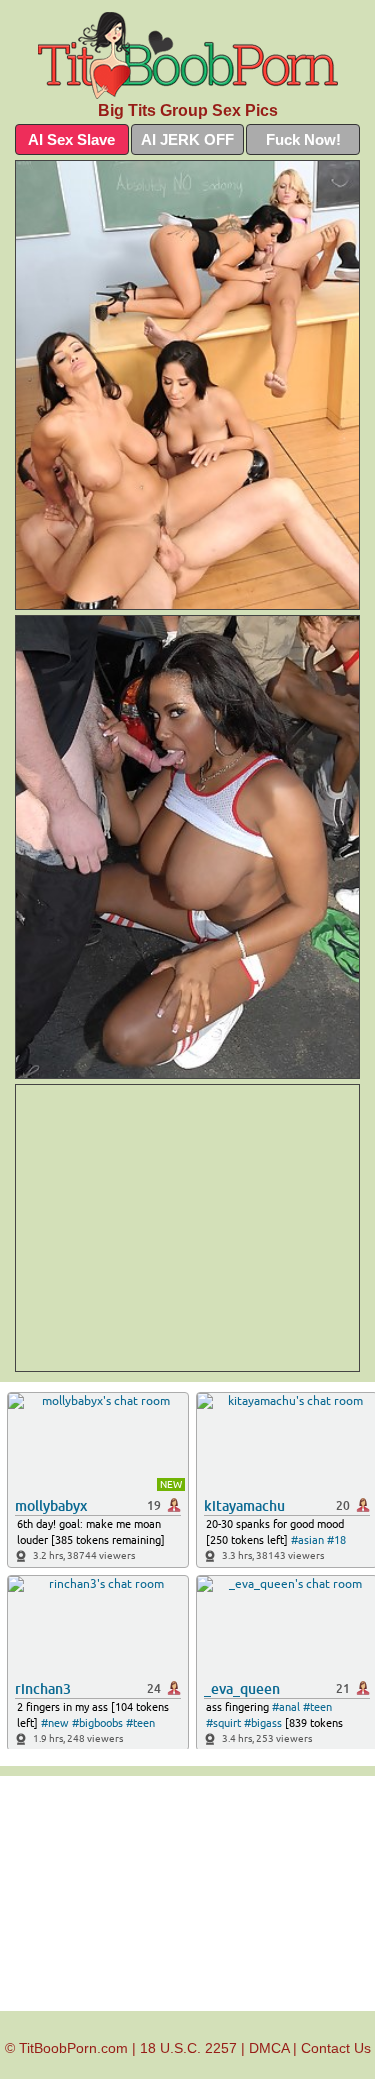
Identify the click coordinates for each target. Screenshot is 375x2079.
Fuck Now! (303, 139)
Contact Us (336, 2048)
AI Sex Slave (71, 139)
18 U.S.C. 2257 (188, 2048)
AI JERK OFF (187, 139)
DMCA (269, 2048)
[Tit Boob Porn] (187, 55)
